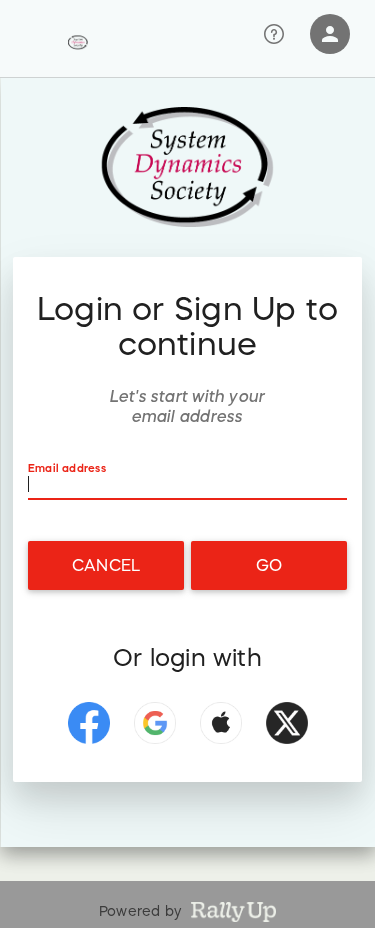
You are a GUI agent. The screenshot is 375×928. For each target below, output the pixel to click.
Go (269, 565)
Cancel (106, 565)
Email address (67, 468)
